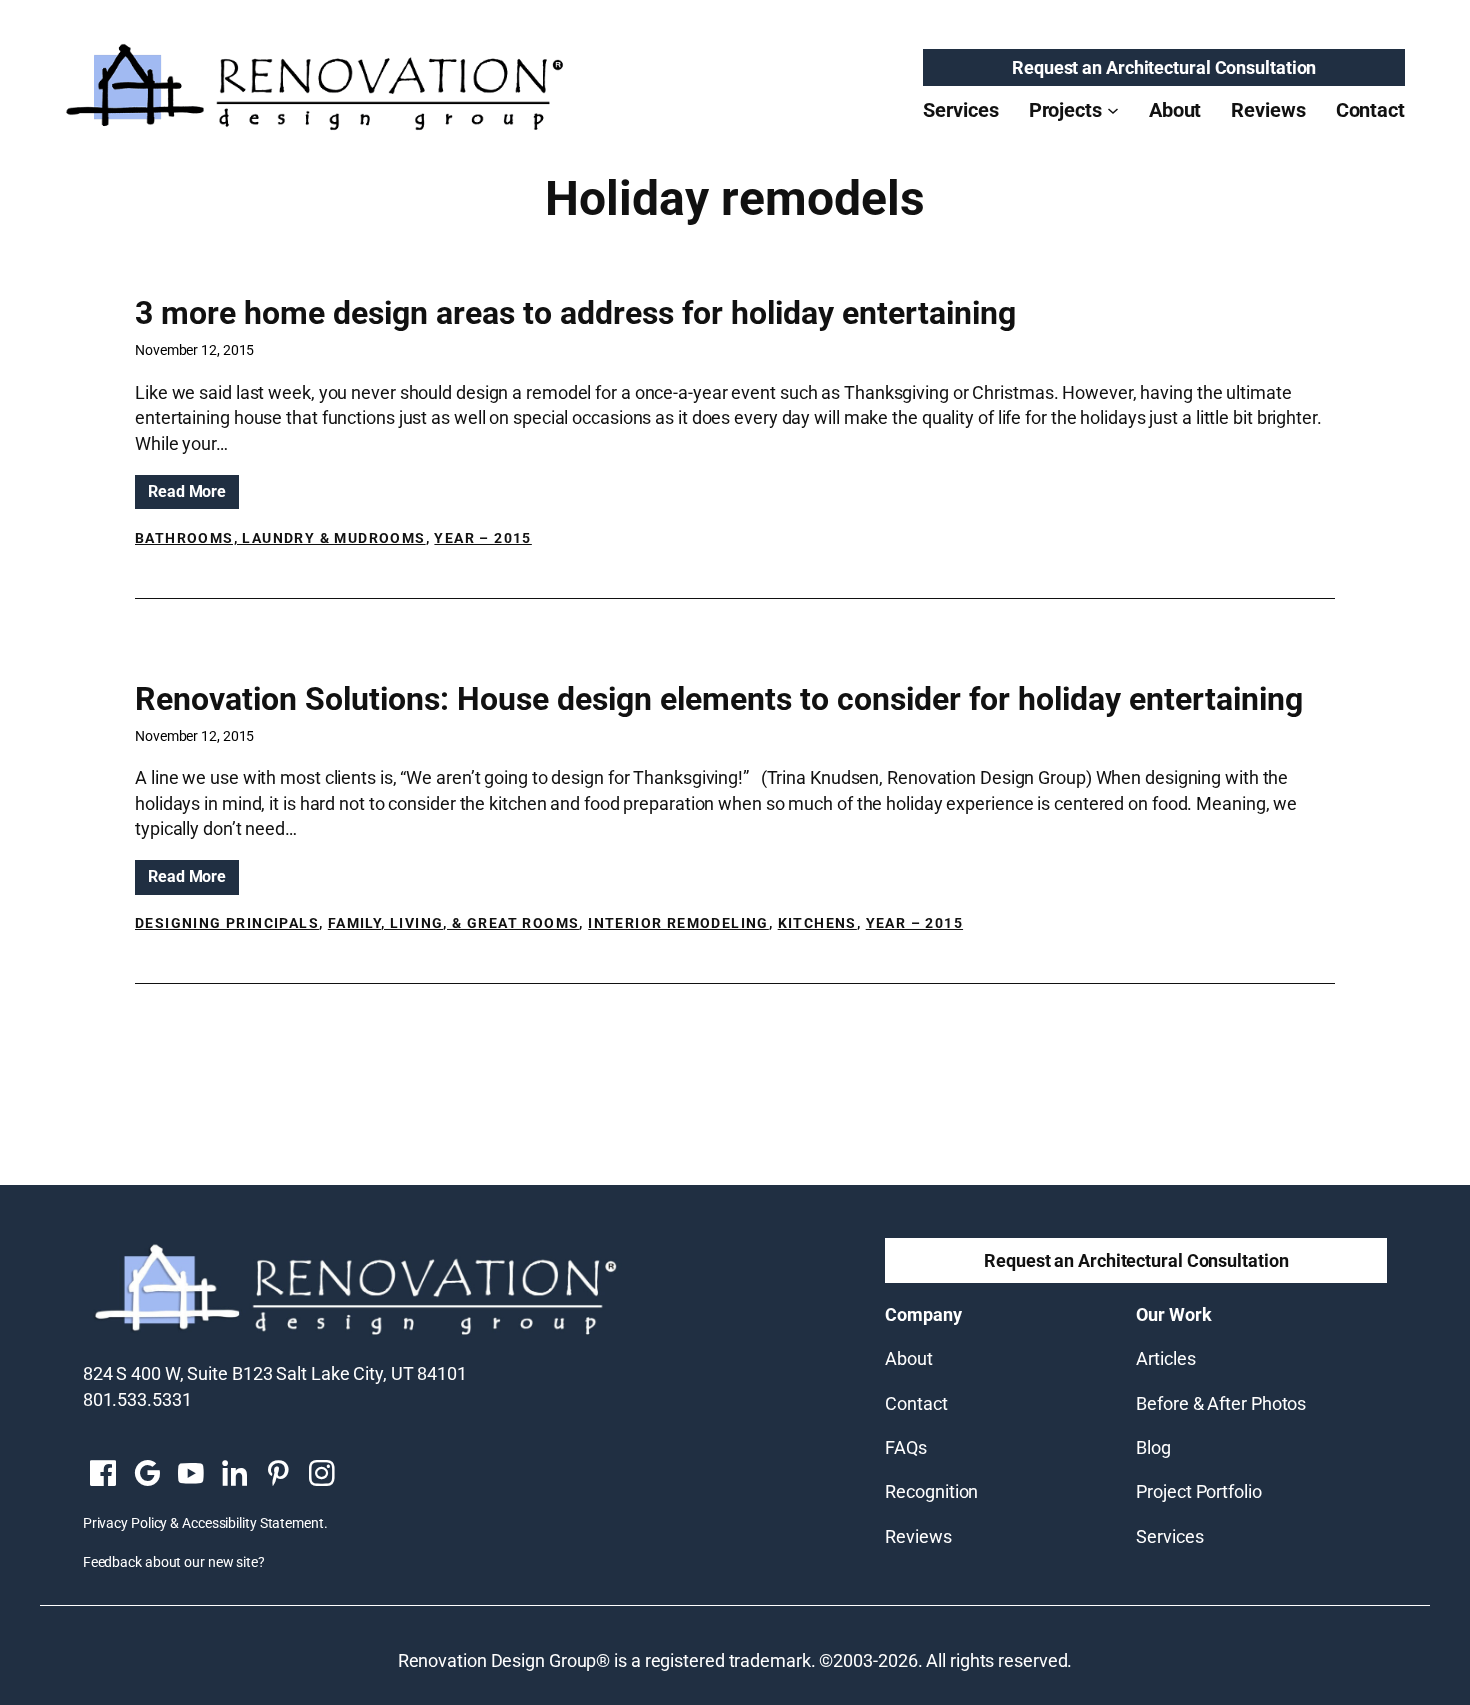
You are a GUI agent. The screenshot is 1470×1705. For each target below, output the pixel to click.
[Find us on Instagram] (322, 1475)
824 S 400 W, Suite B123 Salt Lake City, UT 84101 (275, 1373)
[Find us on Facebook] (103, 1475)
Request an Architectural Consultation (1164, 67)
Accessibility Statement (253, 1523)
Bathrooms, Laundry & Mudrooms (280, 538)
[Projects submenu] (1113, 110)
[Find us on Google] (147, 1475)
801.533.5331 (137, 1399)
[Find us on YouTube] (191, 1475)
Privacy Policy (125, 1523)
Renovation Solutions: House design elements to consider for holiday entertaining (719, 699)
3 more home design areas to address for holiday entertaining (575, 313)
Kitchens (817, 923)
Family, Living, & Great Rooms (454, 923)
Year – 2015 (482, 538)
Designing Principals (227, 923)
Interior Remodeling (678, 923)
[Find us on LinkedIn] (234, 1475)
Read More (193, 495)
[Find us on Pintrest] (278, 1475)
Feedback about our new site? (174, 1562)
